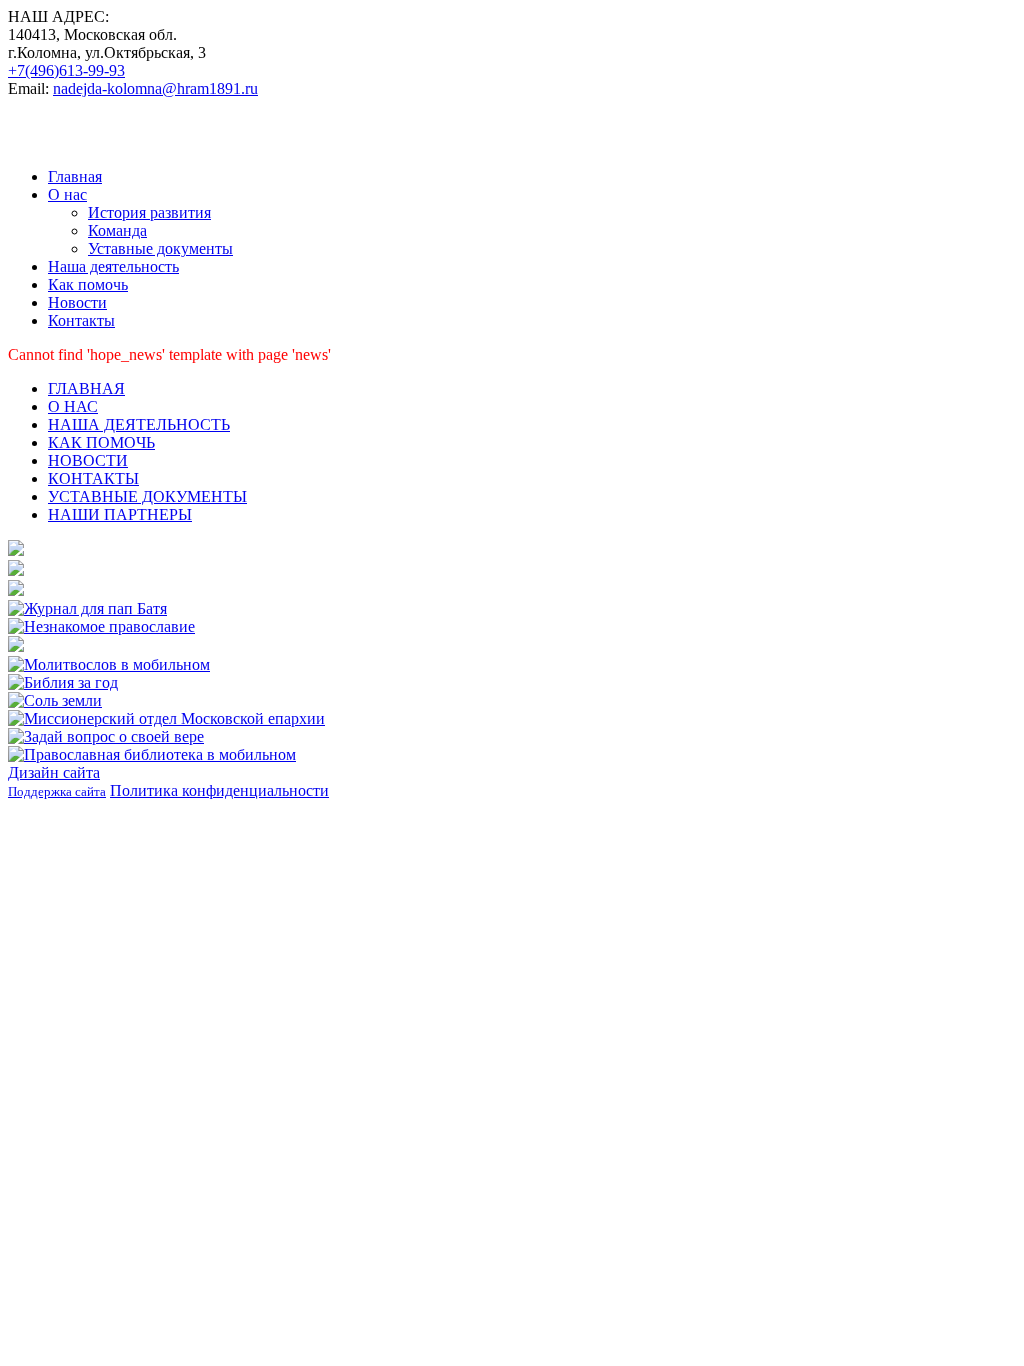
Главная (75, 176)
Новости (77, 302)
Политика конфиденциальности (219, 790)
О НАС (73, 406)
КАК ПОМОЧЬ (101, 442)
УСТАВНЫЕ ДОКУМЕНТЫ (147, 496)
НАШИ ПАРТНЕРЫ (120, 514)
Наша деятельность (113, 266)
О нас (67, 194)
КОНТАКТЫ (93, 478)
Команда (117, 230)
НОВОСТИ (88, 460)
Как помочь (88, 284)
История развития (149, 212)
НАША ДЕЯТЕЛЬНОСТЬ (139, 424)
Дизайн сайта (54, 772)
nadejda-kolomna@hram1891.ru (155, 88)
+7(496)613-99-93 (66, 70)
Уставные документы (160, 248)
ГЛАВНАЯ (86, 388)
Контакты (81, 320)
